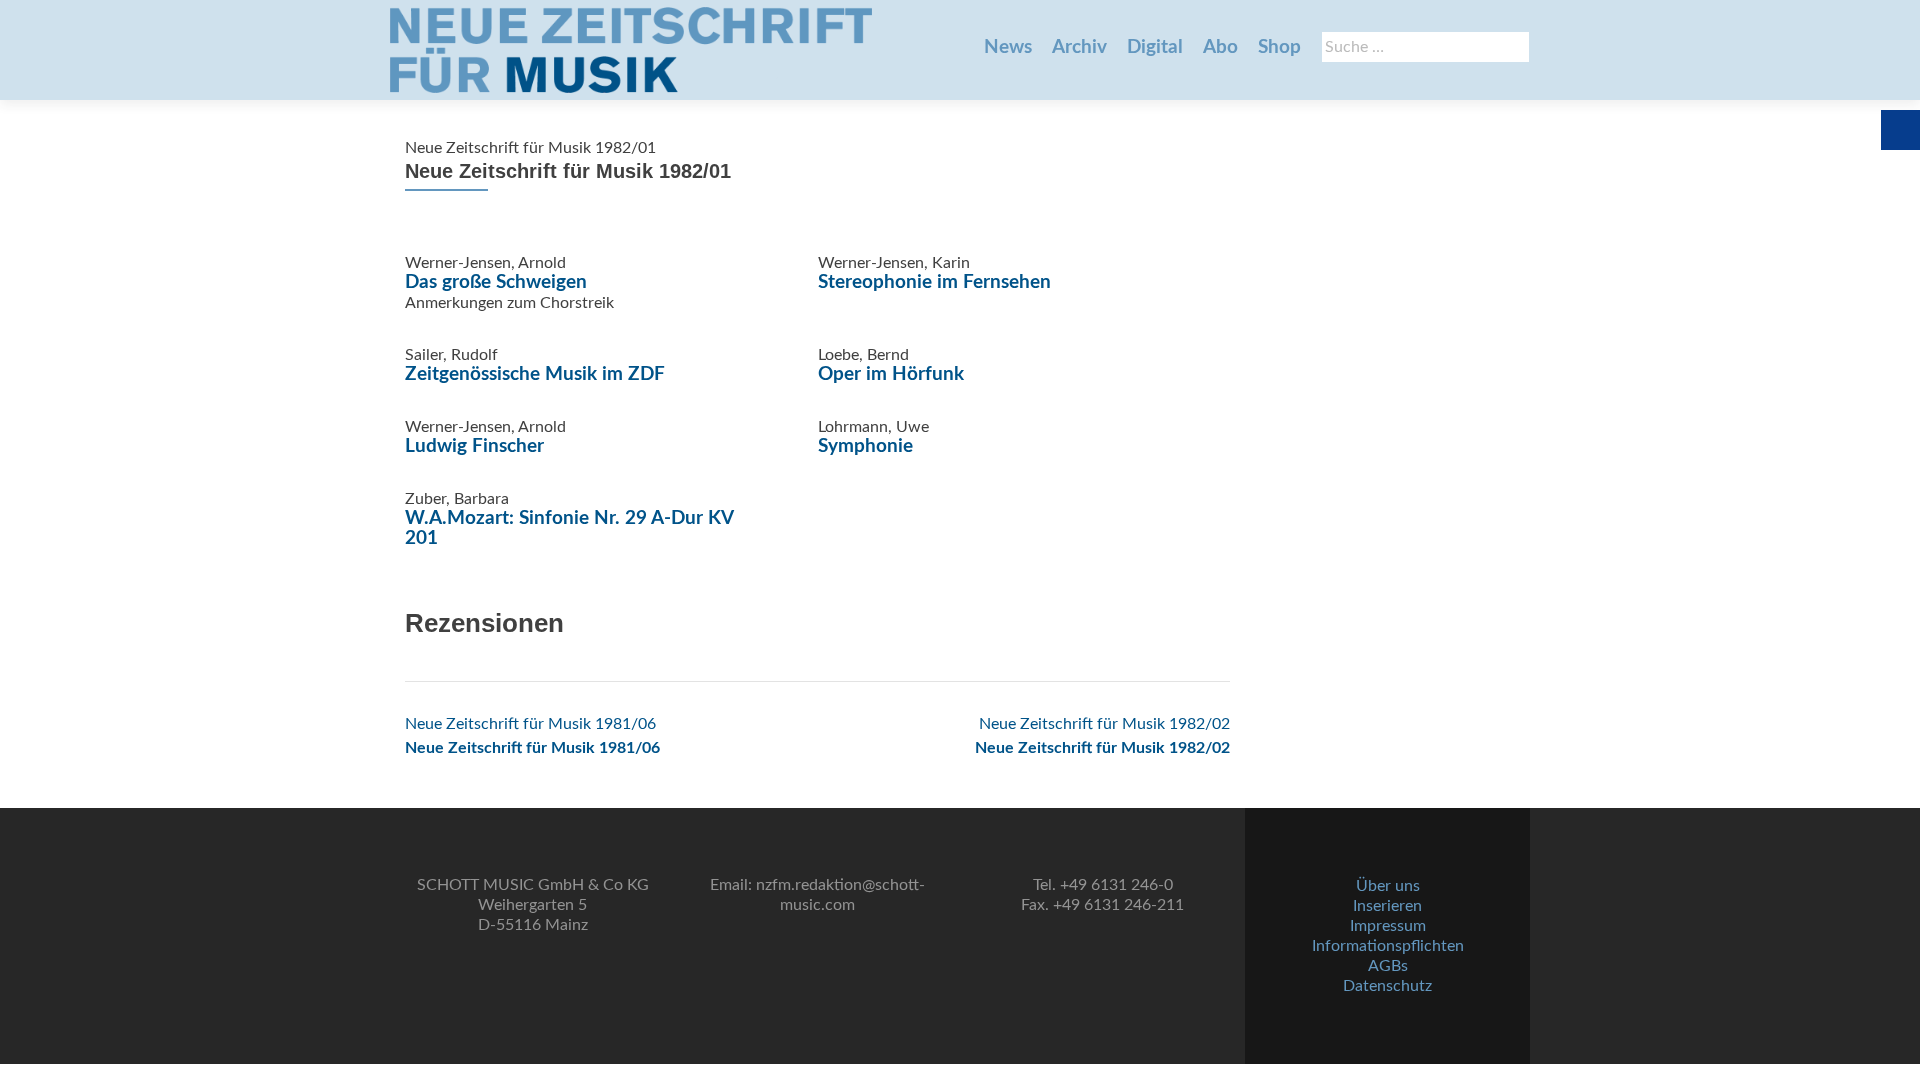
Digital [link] (1155, 47)
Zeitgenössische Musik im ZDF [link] (535, 374)
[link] (631, 50)
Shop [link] (1279, 47)
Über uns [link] (1388, 886)
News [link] (1008, 47)
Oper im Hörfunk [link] (891, 374)
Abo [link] (1220, 47)
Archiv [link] (1079, 47)
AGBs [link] (1388, 966)
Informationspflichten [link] (1388, 946)
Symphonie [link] (865, 446)
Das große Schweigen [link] (496, 282)
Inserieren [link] (1387, 906)
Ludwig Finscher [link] (474, 446)
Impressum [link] (1388, 926)
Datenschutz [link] (1387, 986)
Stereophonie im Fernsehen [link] (934, 282)
